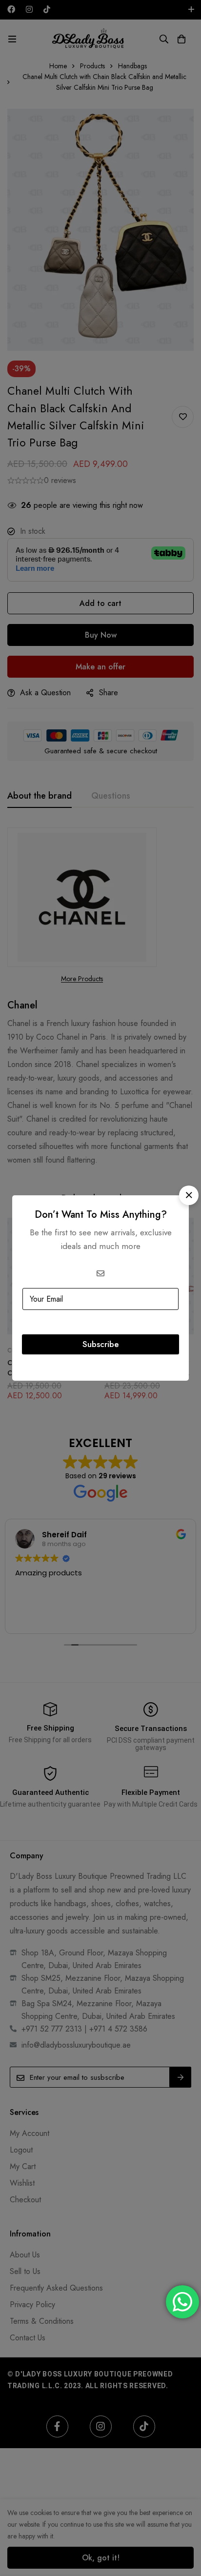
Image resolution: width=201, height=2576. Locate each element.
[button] (189, 1195)
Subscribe (101, 1344)
